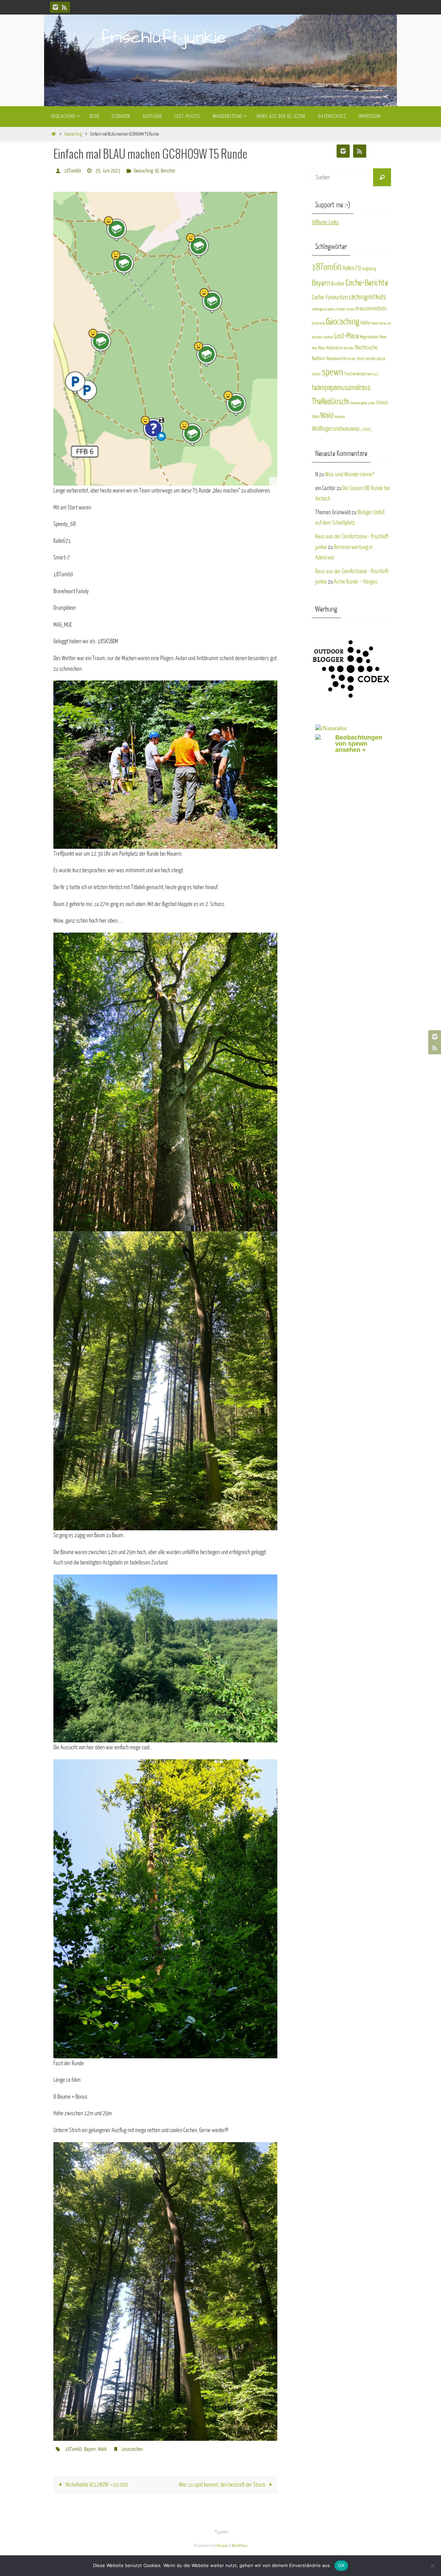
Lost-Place (346, 336)
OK (341, 2565)
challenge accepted (323, 309)
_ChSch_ (366, 429)
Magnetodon (369, 337)
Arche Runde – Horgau (356, 582)
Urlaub (382, 402)
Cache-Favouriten (330, 297)
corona (350, 309)
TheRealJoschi (330, 401)
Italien (375, 323)
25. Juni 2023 (108, 171)
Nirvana (222, 2546)
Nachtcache (366, 347)
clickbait (340, 309)
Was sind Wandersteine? (349, 474)
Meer (383, 337)
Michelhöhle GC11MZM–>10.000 (96, 2485)
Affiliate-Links (325, 222)
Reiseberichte (337, 359)
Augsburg (369, 269)
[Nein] (432, 2566)
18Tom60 (73, 171)
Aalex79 (352, 268)
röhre (360, 359)
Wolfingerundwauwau (336, 429)
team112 (373, 374)
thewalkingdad (358, 403)
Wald (102, 2449)
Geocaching (73, 134)
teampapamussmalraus (341, 388)
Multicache (334, 348)
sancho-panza (375, 359)
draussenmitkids (371, 309)
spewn (332, 372)
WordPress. (239, 2546)
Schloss (316, 374)
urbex (372, 403)
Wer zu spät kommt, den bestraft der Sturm (223, 2485)
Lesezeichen (132, 2449)
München (349, 348)
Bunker (338, 284)
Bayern (90, 2449)
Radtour (319, 358)
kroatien (328, 337)
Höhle (365, 323)
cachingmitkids (367, 297)
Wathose (340, 417)
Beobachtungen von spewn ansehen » (359, 744)
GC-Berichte (165, 171)
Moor (322, 348)
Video (316, 417)
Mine (314, 348)
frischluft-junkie (163, 38)
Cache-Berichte (367, 283)
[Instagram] (55, 7)
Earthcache (318, 323)
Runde (352, 359)
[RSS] (64, 7)
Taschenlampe (355, 374)
